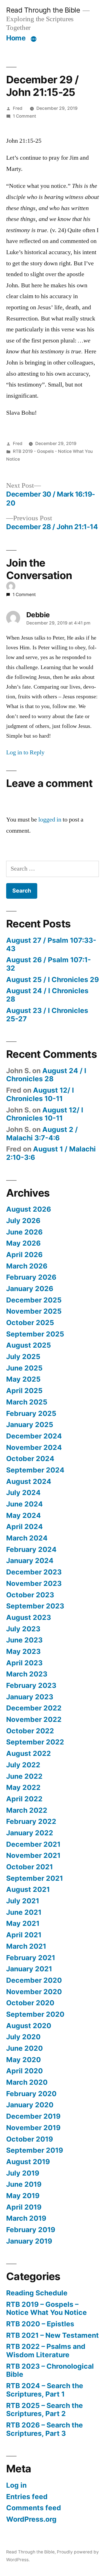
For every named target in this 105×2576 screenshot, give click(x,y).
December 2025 (34, 1300)
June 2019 (24, 2184)
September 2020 (35, 2014)
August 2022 (29, 1753)
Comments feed (34, 2508)
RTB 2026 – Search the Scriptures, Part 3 (45, 2429)
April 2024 (25, 1527)
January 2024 (30, 1561)
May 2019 (23, 2196)
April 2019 (24, 2207)
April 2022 (24, 1799)
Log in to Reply (25, 752)
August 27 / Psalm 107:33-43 (51, 944)
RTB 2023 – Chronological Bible (50, 2370)
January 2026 (30, 1289)
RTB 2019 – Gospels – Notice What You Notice (46, 2308)
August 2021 (28, 1889)
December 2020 (34, 1980)
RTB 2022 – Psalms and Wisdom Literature (46, 2351)
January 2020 (30, 2105)
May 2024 (24, 1515)
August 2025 (29, 1345)
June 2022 (24, 1776)
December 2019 (33, 2116)
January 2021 (29, 1969)
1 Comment (25, 116)
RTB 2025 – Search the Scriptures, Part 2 (45, 2410)
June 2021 (24, 1912)
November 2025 (34, 1311)
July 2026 (23, 1221)
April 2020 (25, 2071)
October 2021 (30, 1867)
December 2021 (33, 1844)
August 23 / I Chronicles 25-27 (47, 1015)
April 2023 (24, 1663)
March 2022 (27, 1810)
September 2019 (35, 2150)
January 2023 (30, 1697)
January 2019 (29, 2241)
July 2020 (23, 2037)
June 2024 (25, 1504)
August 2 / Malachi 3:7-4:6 (42, 1134)
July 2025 (23, 1357)
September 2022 (35, 1742)
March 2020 (27, 2082)
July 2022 (23, 1765)
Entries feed (27, 2497)
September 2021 (35, 1878)
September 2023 (35, 1606)
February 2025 (31, 1413)
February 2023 (31, 1685)
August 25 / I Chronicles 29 (53, 980)
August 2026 (29, 1209)
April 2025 (24, 1391)
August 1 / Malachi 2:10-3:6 (51, 1153)
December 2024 (34, 1436)
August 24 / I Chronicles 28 (47, 995)
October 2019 (30, 2139)
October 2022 (30, 1731)
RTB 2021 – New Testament (53, 2335)
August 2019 (28, 2162)
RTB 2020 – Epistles (40, 2324)
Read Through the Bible (43, 10)
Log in (16, 2485)
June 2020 (25, 2048)
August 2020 (29, 2026)
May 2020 (24, 2060)
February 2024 (31, 1549)
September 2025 (35, 1334)
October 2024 (30, 1459)
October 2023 (30, 1595)
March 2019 (26, 2218)
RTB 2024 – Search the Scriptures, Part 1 (45, 2390)
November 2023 (34, 1583)
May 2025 (23, 1379)
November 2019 (33, 2128)
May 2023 (23, 1651)
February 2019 (31, 2230)
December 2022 (34, 1708)
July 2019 (23, 2173)
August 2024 (29, 1481)
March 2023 (27, 1674)
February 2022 (31, 1821)
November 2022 (34, 1719)
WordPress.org (31, 2519)
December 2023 (34, 1572)
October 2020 (30, 2003)
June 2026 (24, 1232)
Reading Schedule (37, 2293)
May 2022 (23, 1787)
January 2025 (30, 1425)
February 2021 (31, 1958)
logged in (50, 820)
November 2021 (33, 1855)
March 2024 (27, 1538)
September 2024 (35, 1470)
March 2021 (26, 1946)
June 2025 (24, 1368)
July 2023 (23, 1629)
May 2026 (23, 1243)
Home (16, 38)
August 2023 (29, 1617)
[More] (34, 39)
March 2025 (27, 1402)
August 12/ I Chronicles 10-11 (40, 1094)
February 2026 (31, 1277)
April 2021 (24, 1935)
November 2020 (34, 1992)
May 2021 (23, 1923)
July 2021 (23, 1901)
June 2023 (24, 1640)
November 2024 (34, 1447)
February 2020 (31, 2094)
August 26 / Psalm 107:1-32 (49, 964)
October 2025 (30, 1323)
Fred (18, 108)
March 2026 (27, 1266)
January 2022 (30, 1833)
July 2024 (23, 1493)
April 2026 (24, 1255)
